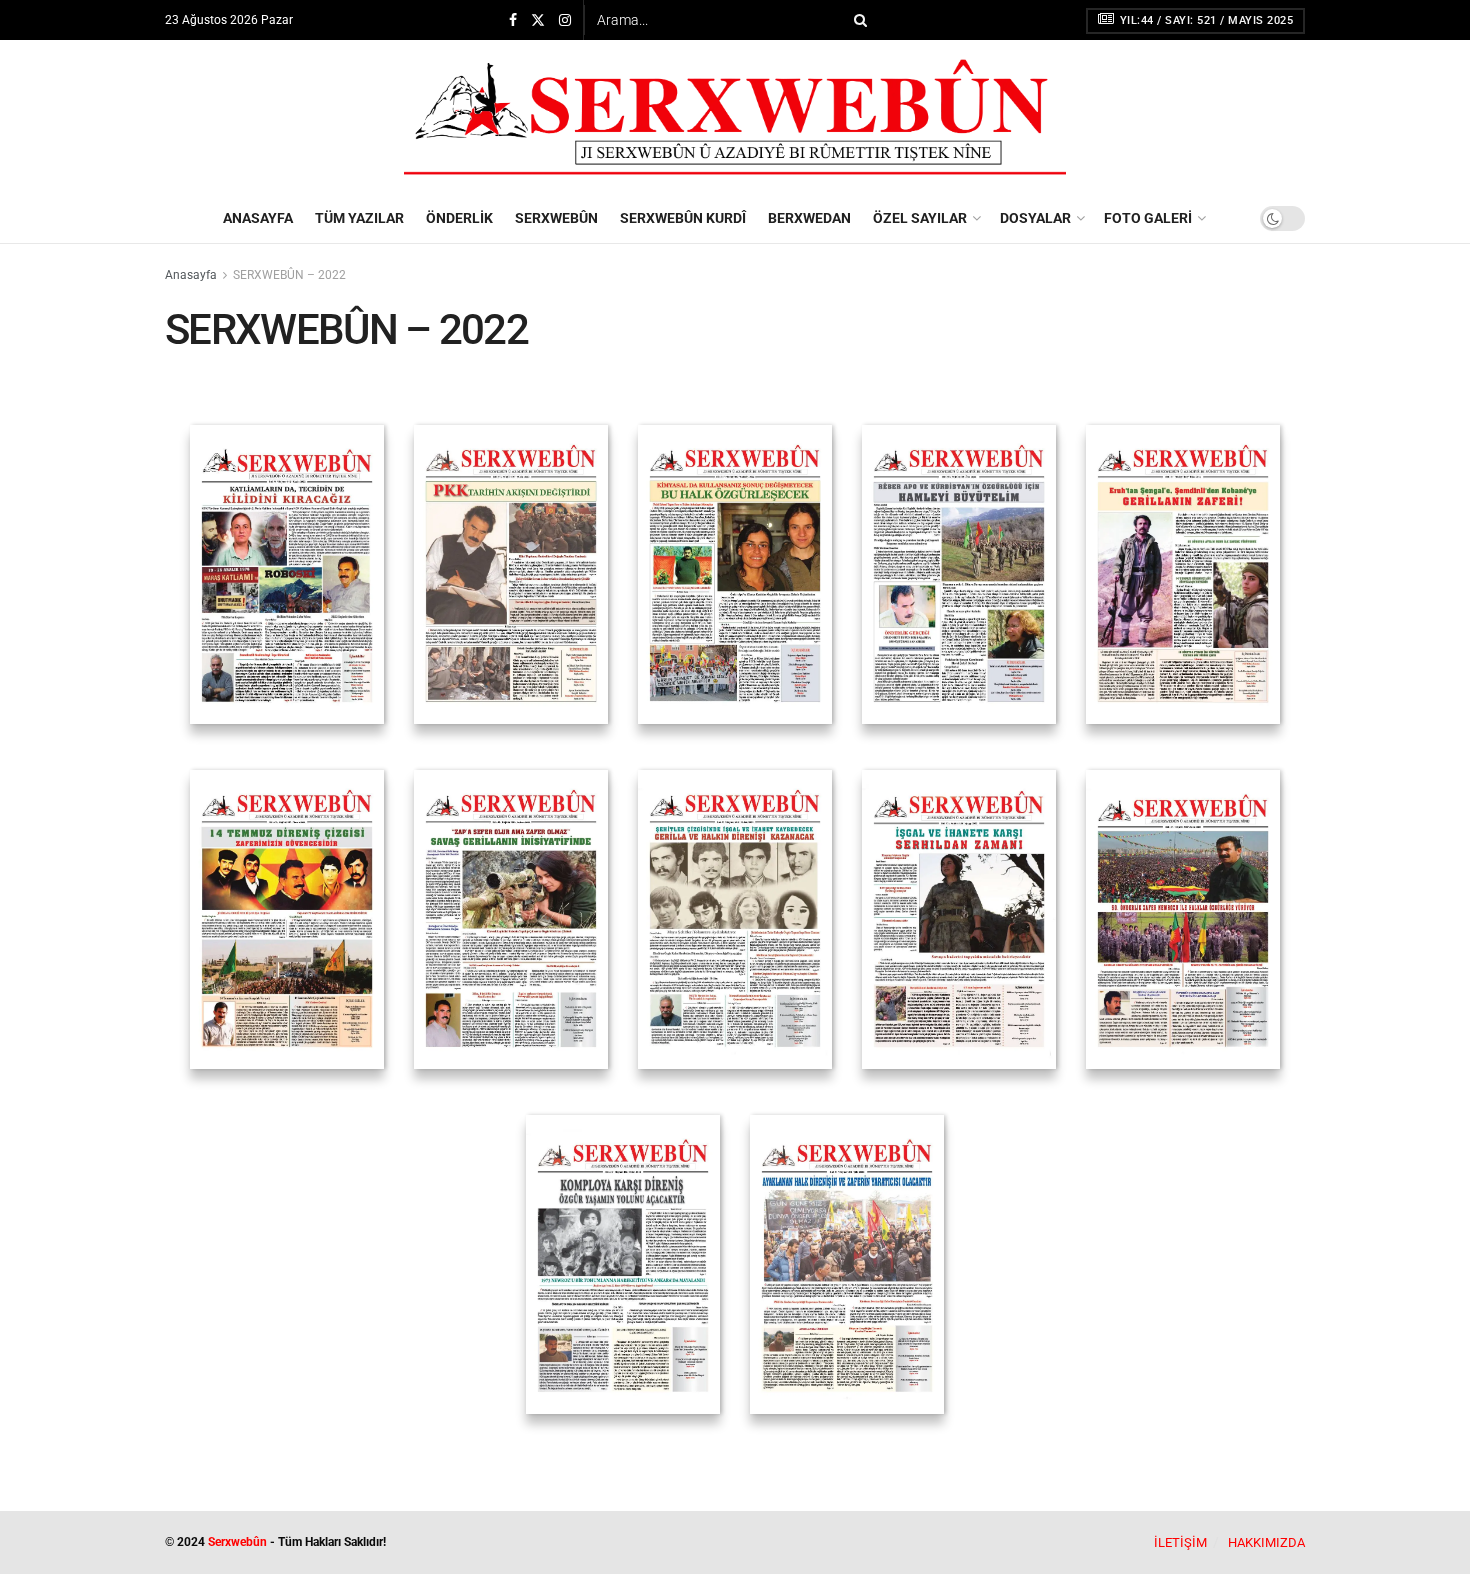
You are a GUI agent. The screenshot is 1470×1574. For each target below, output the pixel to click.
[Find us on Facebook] (513, 20)
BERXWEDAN (809, 218)
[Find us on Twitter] (538, 20)
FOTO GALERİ (1148, 218)
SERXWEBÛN (556, 218)
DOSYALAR (1035, 218)
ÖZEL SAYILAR (920, 218)
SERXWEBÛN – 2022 (289, 275)
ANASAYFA (258, 218)
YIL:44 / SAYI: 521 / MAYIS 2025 (1204, 20)
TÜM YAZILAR (359, 218)
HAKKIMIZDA (1266, 1542)
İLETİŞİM (1180, 1542)
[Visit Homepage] (735, 117)
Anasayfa (191, 275)
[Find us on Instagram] (565, 20)
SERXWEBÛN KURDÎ (683, 218)
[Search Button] (857, 20)
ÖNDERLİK (459, 218)
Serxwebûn (237, 1542)
